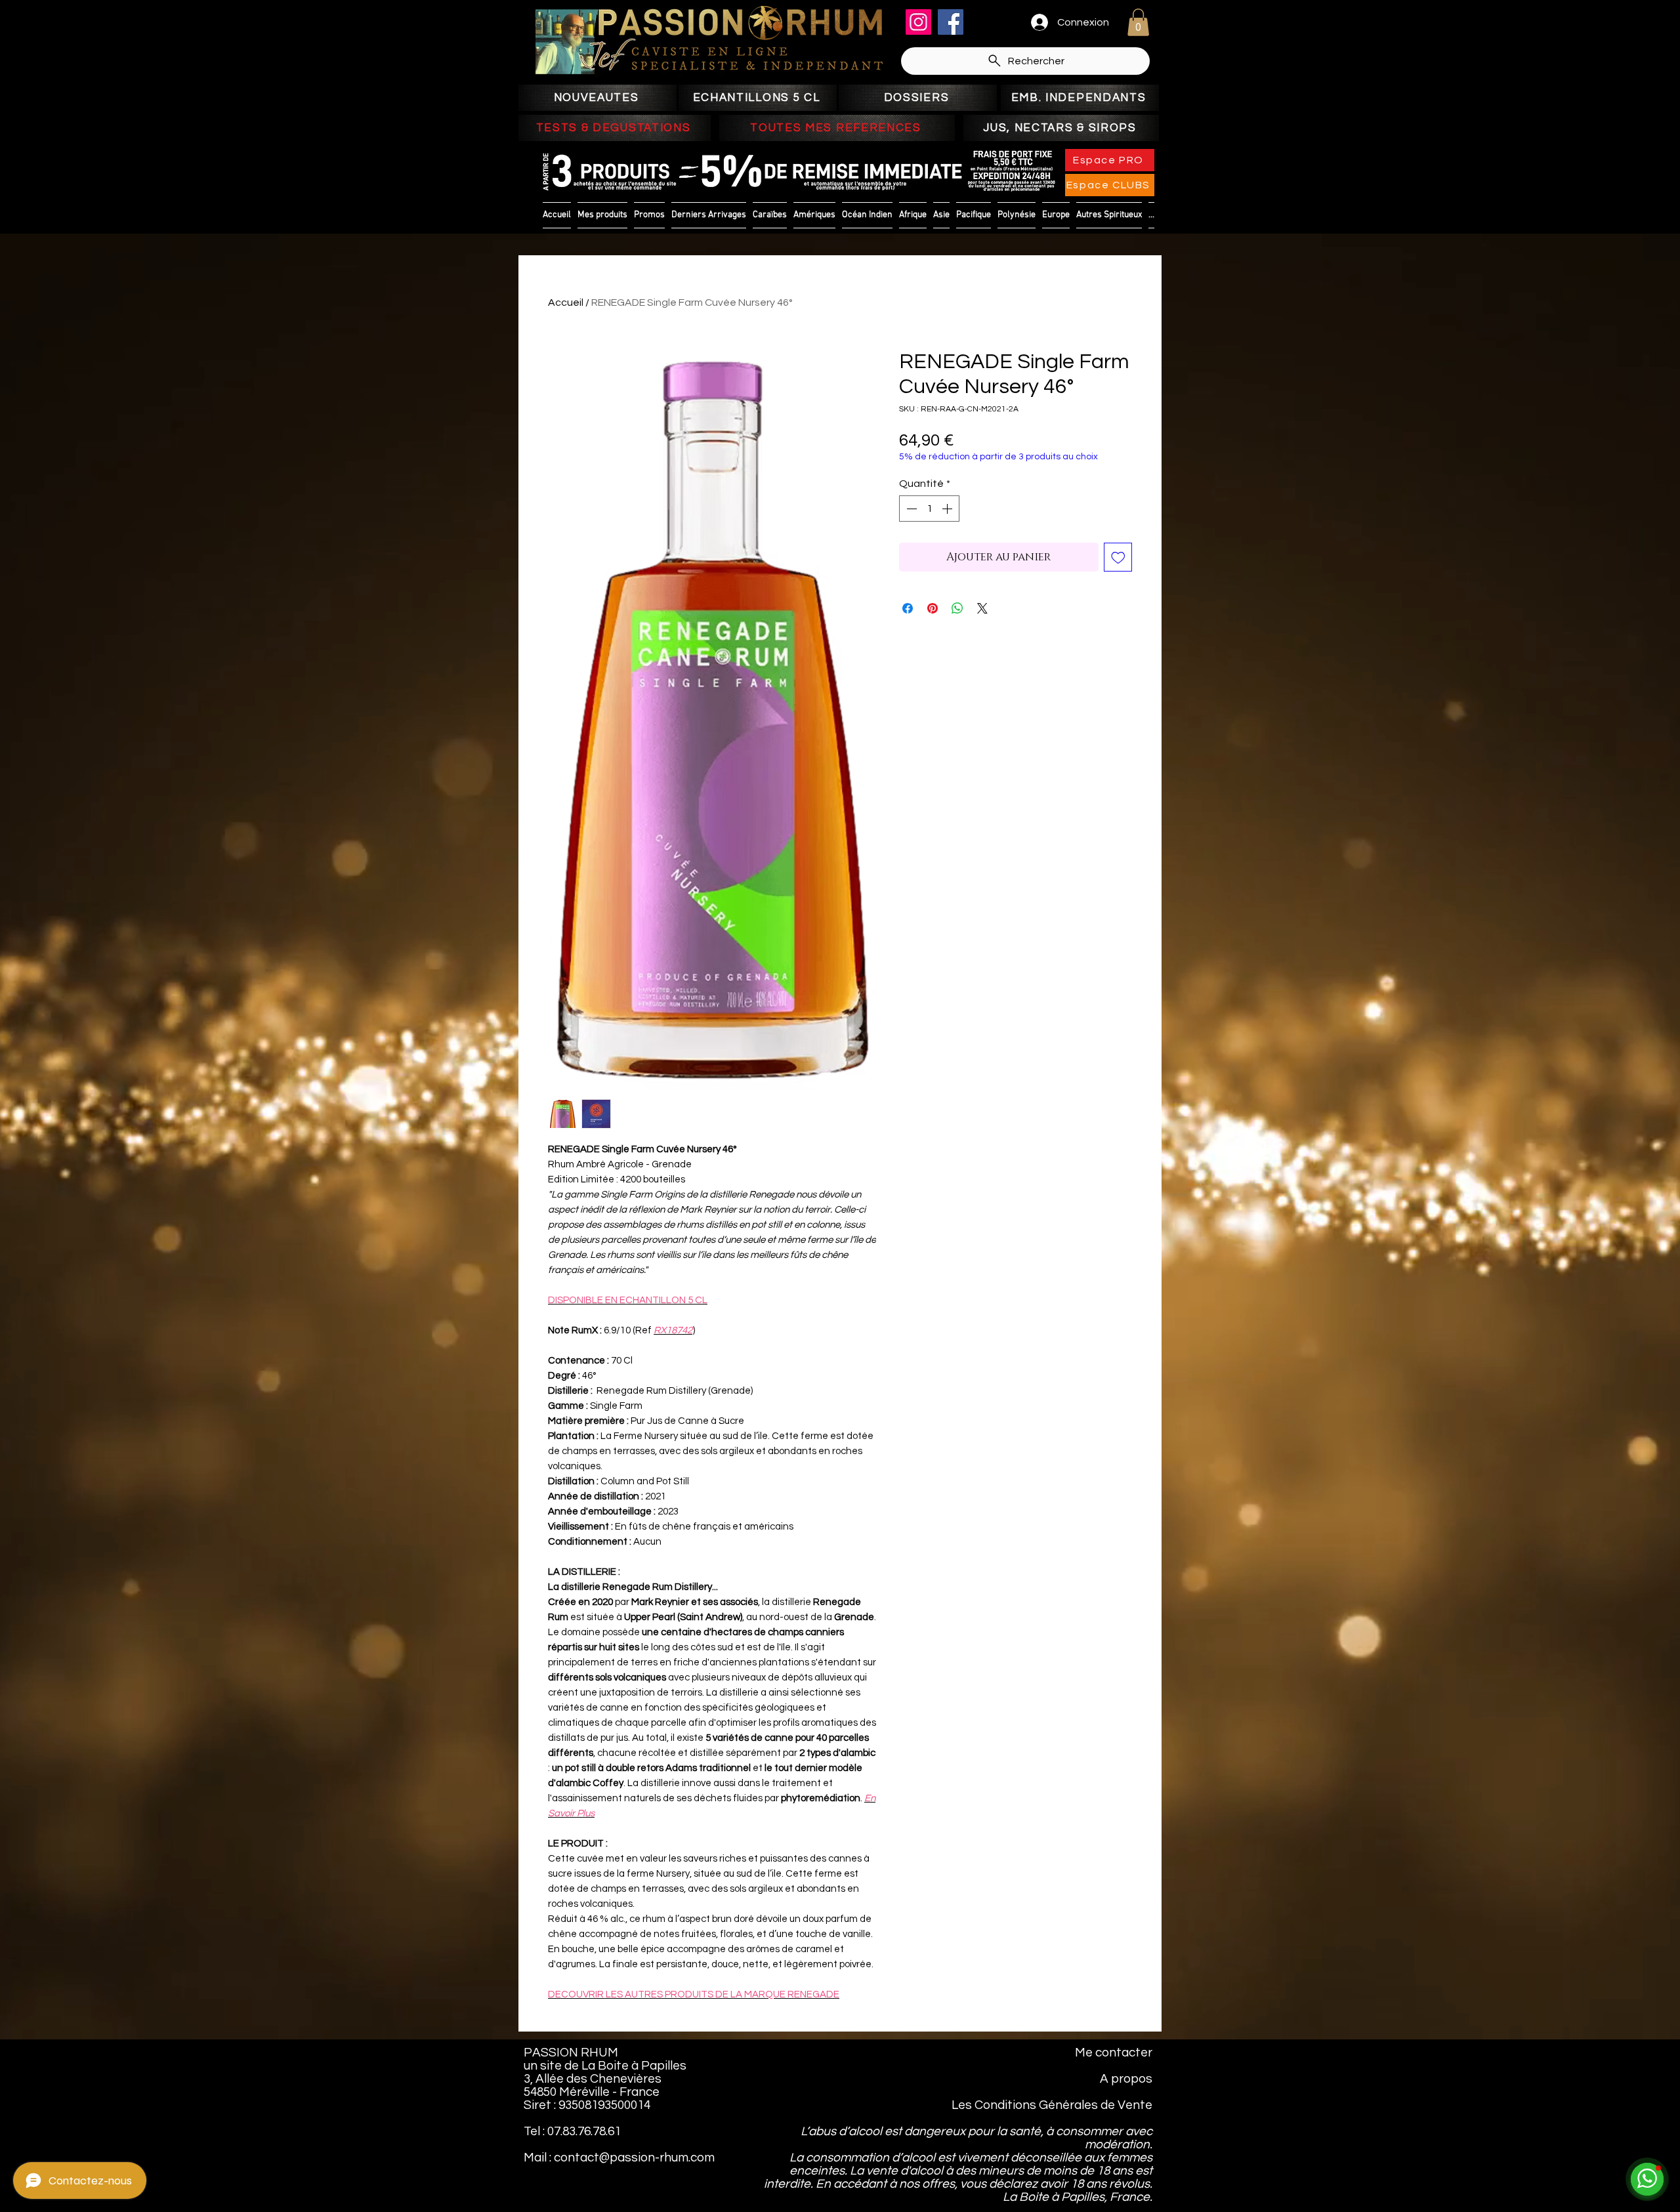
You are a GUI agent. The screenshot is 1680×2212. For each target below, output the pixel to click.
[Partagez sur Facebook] (908, 608)
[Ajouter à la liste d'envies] (1118, 557)
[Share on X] (982, 608)
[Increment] (948, 509)
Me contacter (1114, 2053)
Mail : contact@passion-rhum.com (619, 2158)
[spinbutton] (929, 509)
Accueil (566, 303)
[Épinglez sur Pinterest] (933, 608)
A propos (1126, 2079)
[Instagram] (918, 22)
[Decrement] (910, 509)
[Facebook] (951, 22)
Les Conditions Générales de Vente (1052, 2105)
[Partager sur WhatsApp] (957, 608)
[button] (1138, 22)
